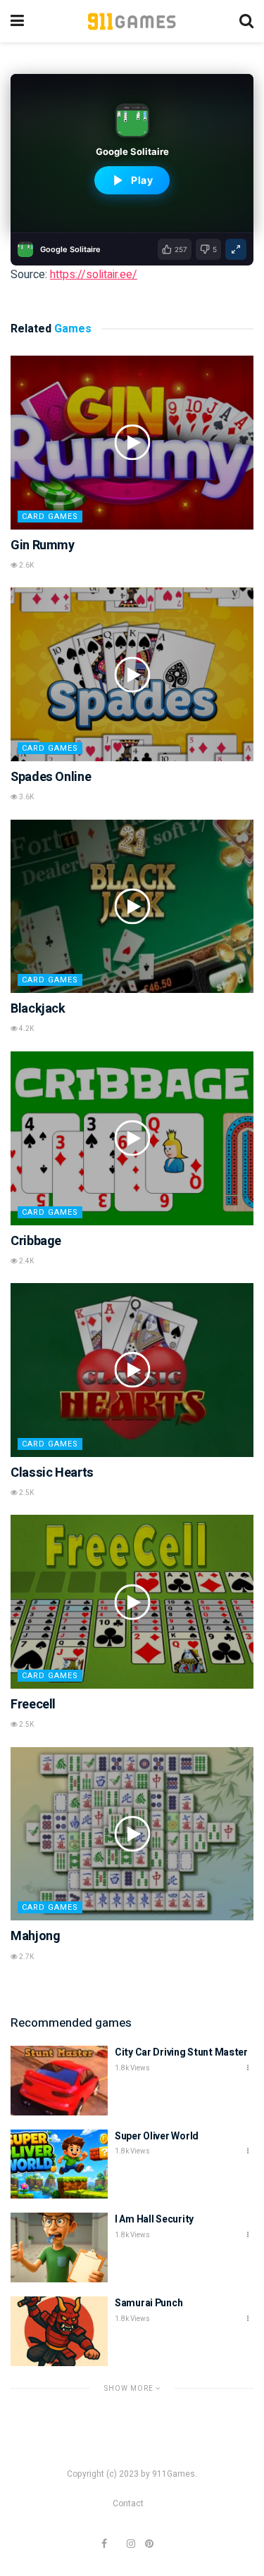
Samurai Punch (149, 2303)
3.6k (26, 797)
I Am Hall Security (154, 2219)
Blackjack (38, 1009)
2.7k (26, 1957)
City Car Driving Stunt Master (181, 2052)
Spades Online (51, 777)
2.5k (26, 1493)
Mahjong (35, 1936)
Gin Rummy (43, 545)
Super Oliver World (157, 2136)
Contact (128, 2503)
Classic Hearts (52, 1473)
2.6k (26, 565)
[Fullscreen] (236, 249)
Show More (130, 2388)
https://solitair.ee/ (94, 275)
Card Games (50, 517)
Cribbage (36, 1241)
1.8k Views (132, 2068)
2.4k (26, 1261)
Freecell (33, 1705)
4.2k (26, 1029)
